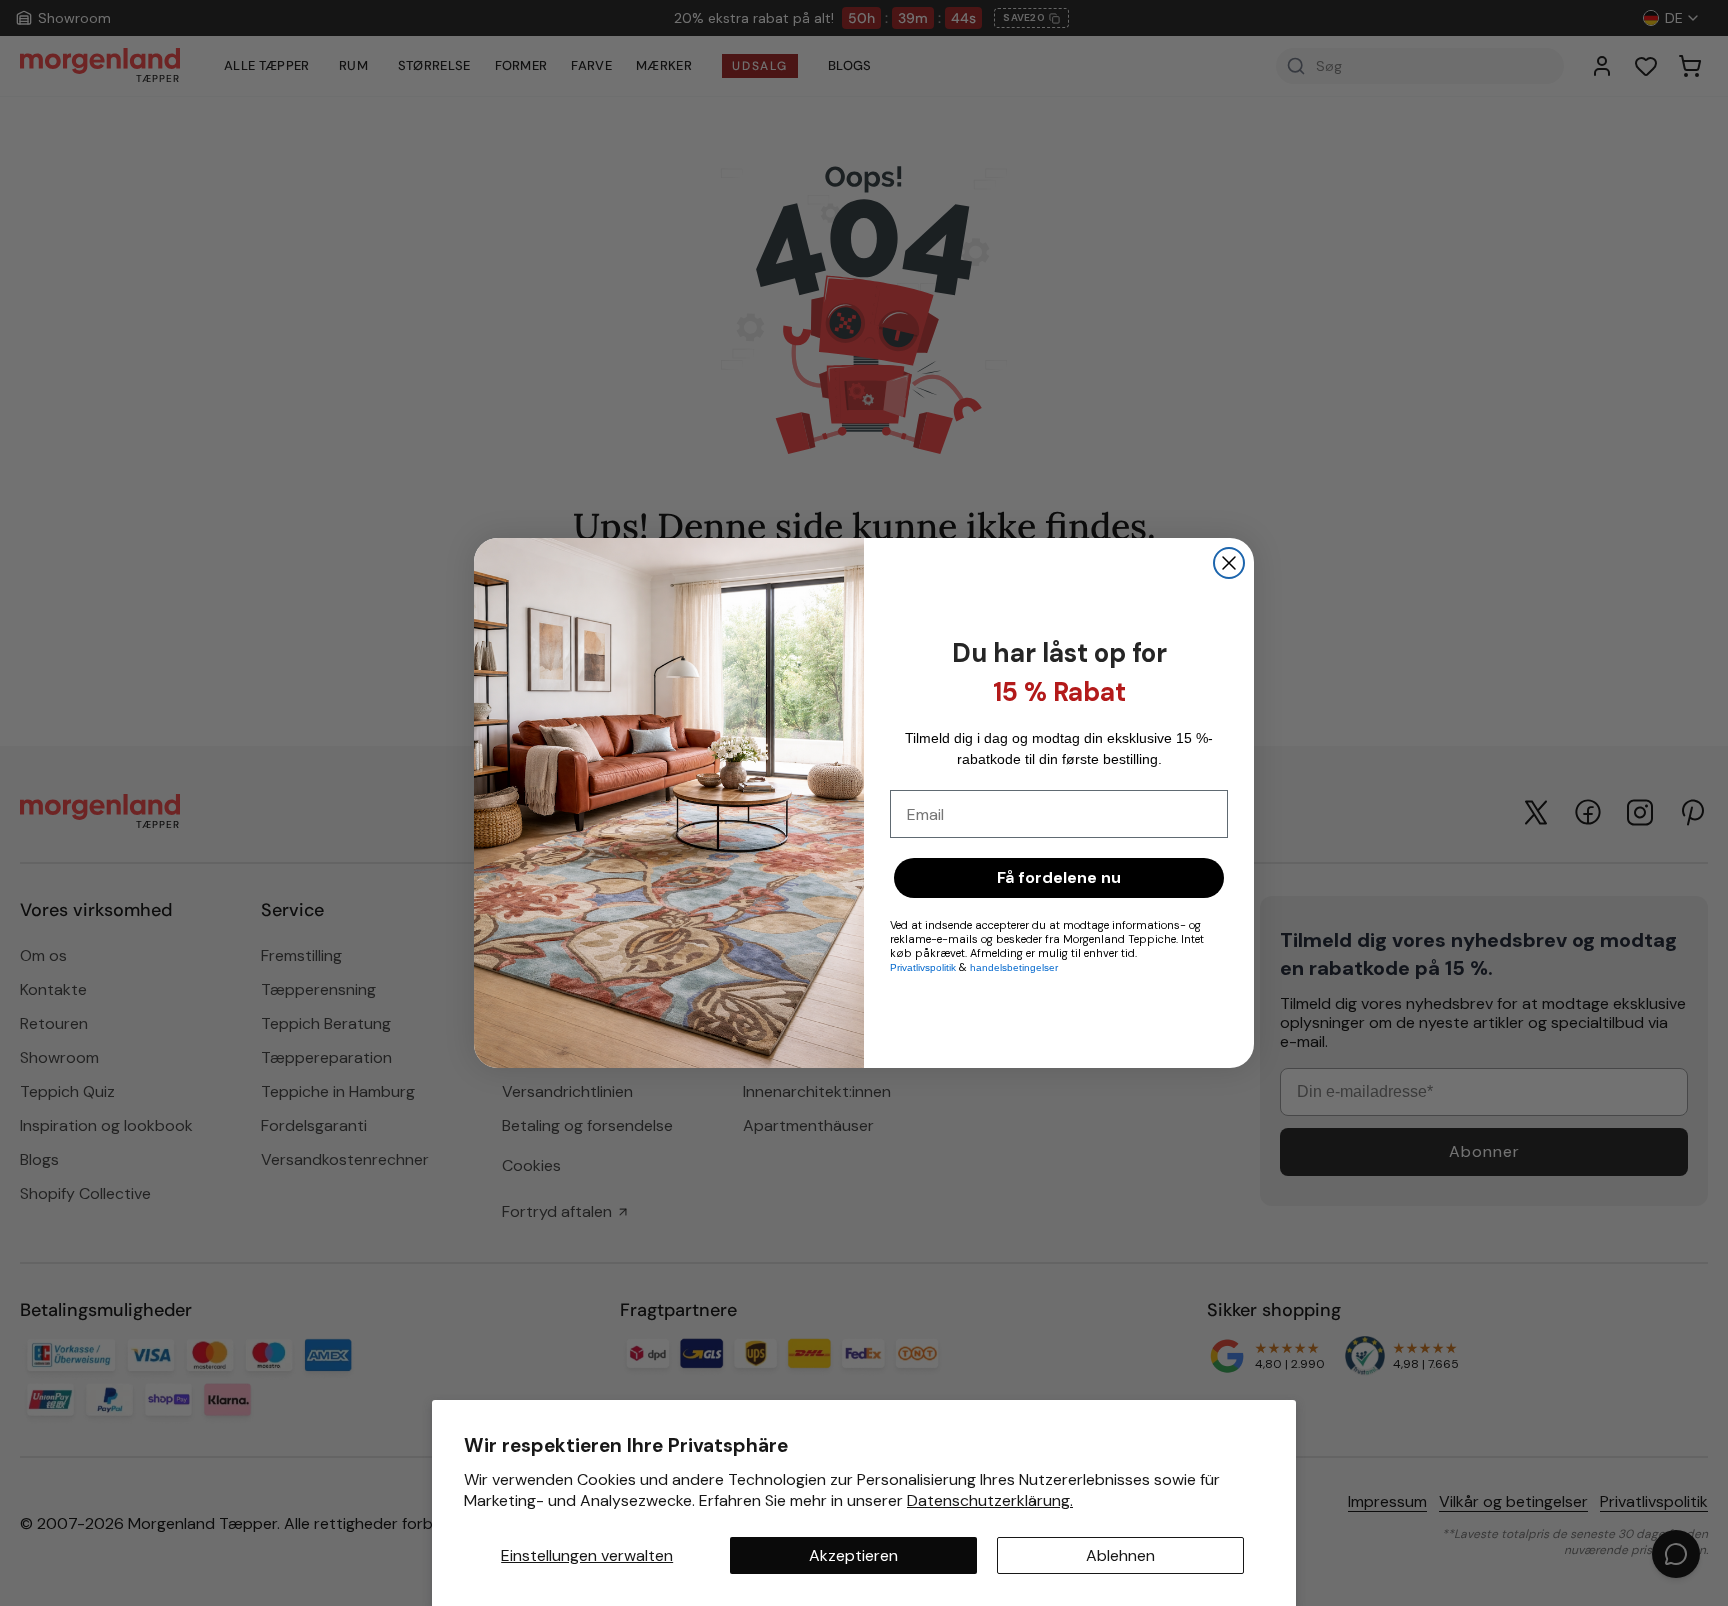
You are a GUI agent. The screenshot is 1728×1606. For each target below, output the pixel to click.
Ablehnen (1120, 1555)
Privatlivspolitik (924, 967)
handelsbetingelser (1014, 967)
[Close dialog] (1229, 563)
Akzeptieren (853, 1555)
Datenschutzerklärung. (990, 1500)
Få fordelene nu (1059, 877)
